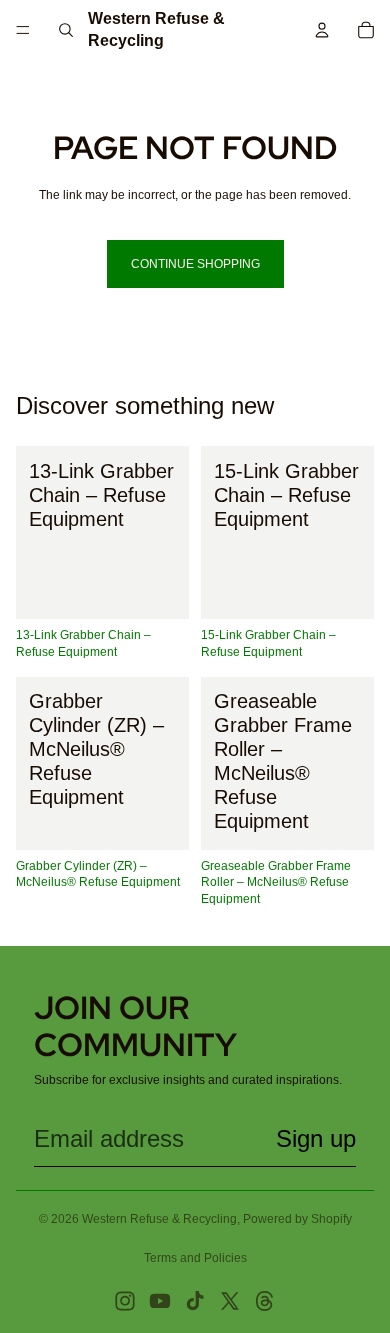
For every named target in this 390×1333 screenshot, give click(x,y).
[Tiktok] (195, 1301)
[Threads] (265, 1301)
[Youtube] (160, 1301)
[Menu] (23, 30)
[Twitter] (230, 1301)
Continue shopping (195, 264)
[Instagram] (125, 1301)
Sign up (316, 1138)
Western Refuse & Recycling (159, 1219)
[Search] (66, 30)
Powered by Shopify (297, 1219)
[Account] (322, 30)
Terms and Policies (195, 1258)
